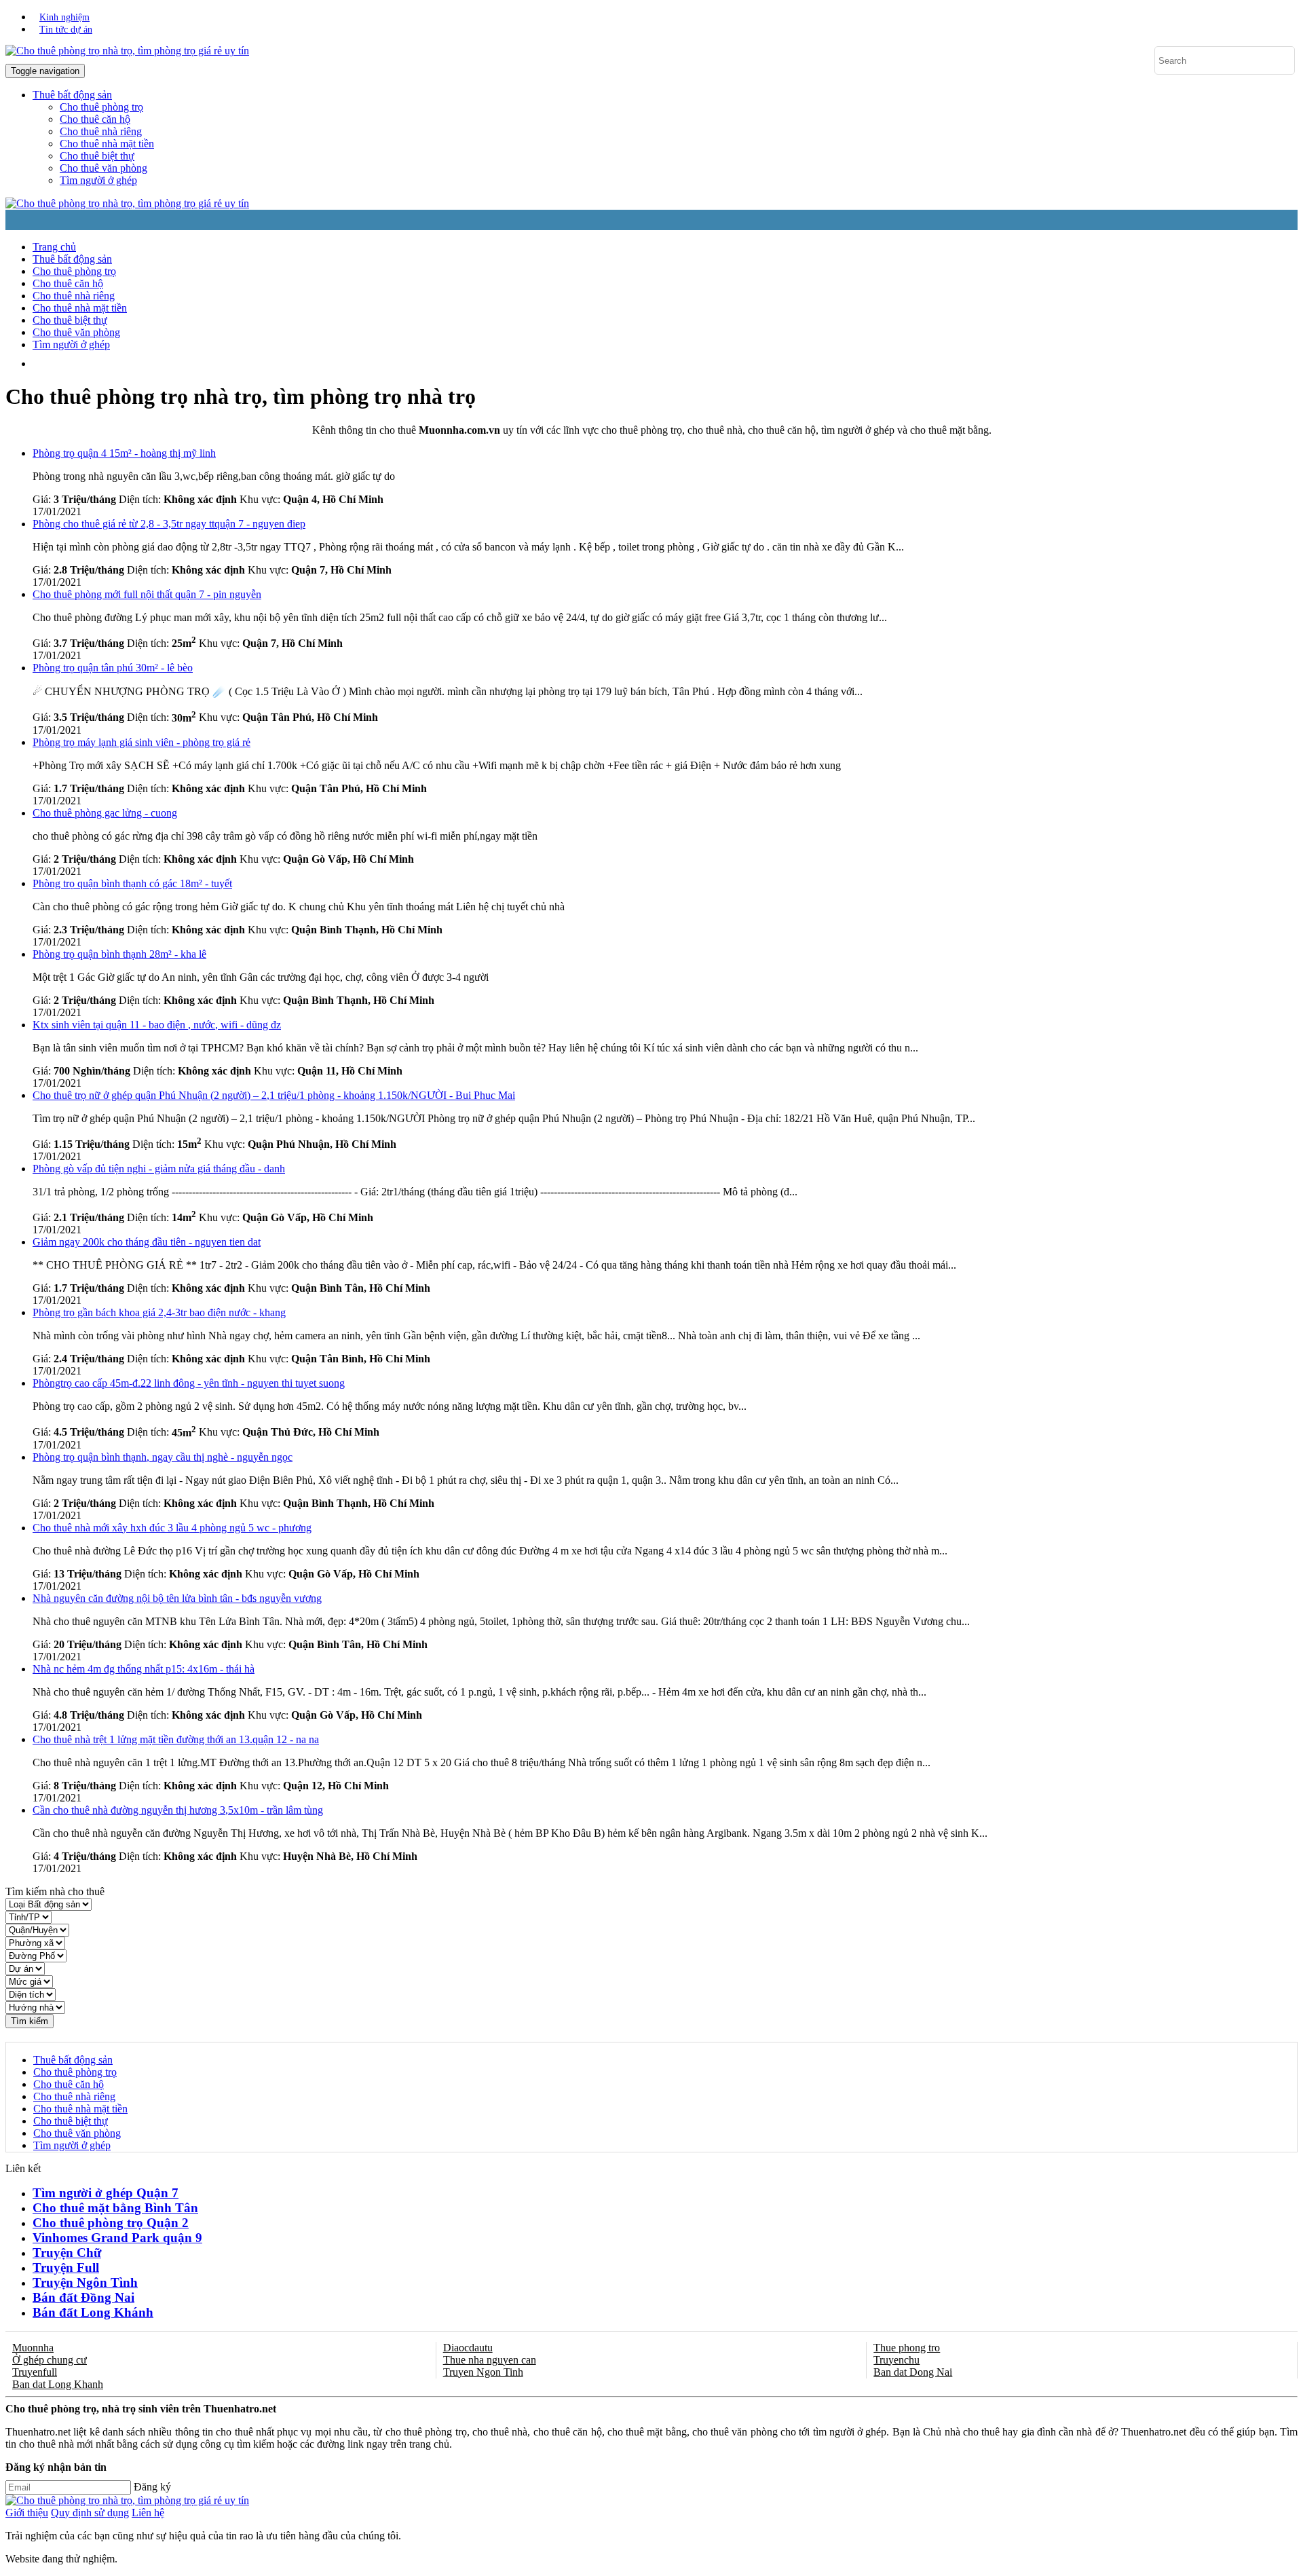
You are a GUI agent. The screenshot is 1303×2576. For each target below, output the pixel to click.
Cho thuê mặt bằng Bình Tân (115, 2208)
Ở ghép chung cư (50, 2360)
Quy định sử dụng (90, 2513)
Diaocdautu (468, 2348)
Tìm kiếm (30, 2021)
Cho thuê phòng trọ (101, 107)
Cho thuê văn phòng (103, 168)
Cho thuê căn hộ (95, 119)
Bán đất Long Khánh (93, 2312)
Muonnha (33, 2348)
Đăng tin (431, 363)
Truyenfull (35, 2372)
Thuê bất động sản (72, 259)
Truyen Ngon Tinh (483, 2372)
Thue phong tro (907, 2348)
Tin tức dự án (66, 30)
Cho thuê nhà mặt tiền (107, 144)
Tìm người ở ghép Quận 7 (106, 2193)
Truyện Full (66, 2267)
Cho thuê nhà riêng (101, 131)
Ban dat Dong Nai (913, 2372)
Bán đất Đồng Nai (83, 2297)
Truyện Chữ (67, 2253)
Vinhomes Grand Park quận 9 (117, 2238)
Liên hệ (148, 2513)
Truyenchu (896, 2360)
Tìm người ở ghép (98, 180)
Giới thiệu (27, 2513)
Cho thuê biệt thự (97, 156)
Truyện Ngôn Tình (85, 2282)
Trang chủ (54, 247)
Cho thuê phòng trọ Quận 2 (111, 2223)
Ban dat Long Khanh (58, 2384)
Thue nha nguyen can (490, 2360)
